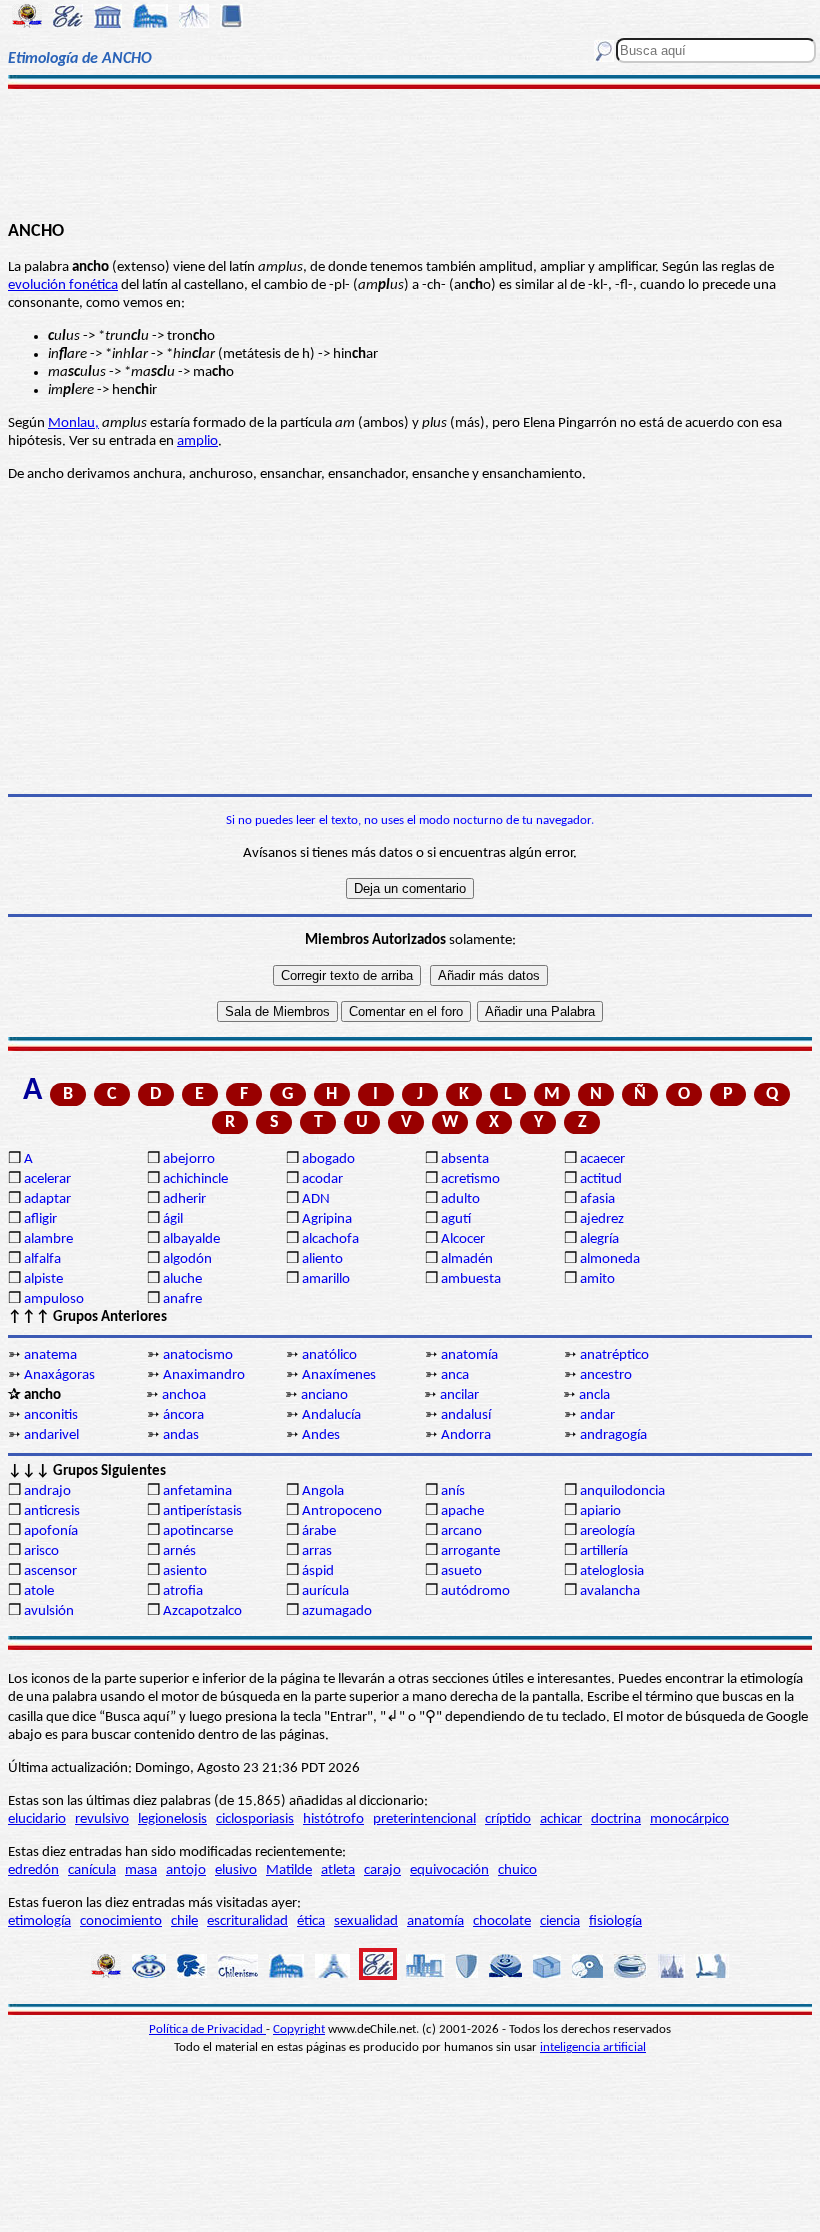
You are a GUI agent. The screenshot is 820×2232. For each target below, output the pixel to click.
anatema (50, 1355)
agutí (456, 1219)
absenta (465, 1159)
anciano (324, 1395)
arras (317, 1551)
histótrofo (333, 1819)
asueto (461, 1571)
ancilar (459, 1395)
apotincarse (198, 1531)
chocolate (502, 1921)
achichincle (195, 1179)
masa (141, 1870)
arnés (179, 1551)
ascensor (50, 1571)
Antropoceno (342, 1511)
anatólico (329, 1355)
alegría (599, 1239)
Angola (323, 1491)
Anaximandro (204, 1375)
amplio (197, 441)
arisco (41, 1551)
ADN (316, 1199)
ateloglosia (612, 1571)
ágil (173, 1219)
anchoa (184, 1395)
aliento (322, 1259)
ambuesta (471, 1279)
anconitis (51, 1415)
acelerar (47, 1179)
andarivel (51, 1435)
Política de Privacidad (207, 2029)
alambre (48, 1239)
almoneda (610, 1259)
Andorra (466, 1435)
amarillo (326, 1279)
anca (455, 1375)
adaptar (47, 1199)
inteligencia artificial (593, 2047)
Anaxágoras (59, 1375)
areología (607, 1531)
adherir (184, 1199)
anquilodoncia (622, 1491)
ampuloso (54, 1299)
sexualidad (366, 1921)
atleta (338, 1870)
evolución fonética (63, 285)
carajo (382, 1870)
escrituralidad (247, 1921)
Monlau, (73, 423)
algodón (187, 1259)
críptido (508, 1819)
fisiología (615, 1921)
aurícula (325, 1591)
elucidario (37, 1819)
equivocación (449, 1870)
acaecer (602, 1159)
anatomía (469, 1355)
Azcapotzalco (202, 1611)
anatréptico (614, 1355)
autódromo (475, 1591)
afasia (597, 1199)
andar (597, 1415)
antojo (186, 1870)
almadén (467, 1259)
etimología (39, 1921)
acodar (322, 1179)
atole (39, 1591)
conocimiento (121, 1921)
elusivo (236, 1870)
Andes (321, 1435)
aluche (182, 1279)
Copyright (299, 2029)
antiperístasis (202, 1511)
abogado (328, 1159)
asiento (185, 1571)
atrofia (183, 1591)
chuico (517, 1870)
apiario (600, 1511)
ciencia (560, 1921)
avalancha (610, 1591)
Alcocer (463, 1239)
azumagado (337, 1611)
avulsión (49, 1611)
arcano (461, 1531)
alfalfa (42, 1259)
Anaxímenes (339, 1375)
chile (184, 1921)
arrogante (470, 1551)
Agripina (327, 1219)
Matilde (289, 1870)
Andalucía (331, 1415)
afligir (40, 1219)
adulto (460, 1199)
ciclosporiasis (255, 1819)
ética (311, 1921)
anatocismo (198, 1355)
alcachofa (330, 1239)
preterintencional (424, 1819)
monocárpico (689, 1819)
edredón (33, 1870)
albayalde (191, 1239)
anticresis (52, 1511)
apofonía (51, 1531)
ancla (594, 1395)
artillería (604, 1551)
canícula (92, 1870)
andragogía (613, 1435)
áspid (318, 1571)
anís (453, 1491)
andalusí (466, 1415)
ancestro (606, 1375)
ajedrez (602, 1219)
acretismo (470, 1179)
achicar (561, 1819)
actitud (601, 1179)
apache (462, 1511)
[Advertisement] (410, 152)
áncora (183, 1415)
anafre (182, 1299)
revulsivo (102, 1819)
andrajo (47, 1491)
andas (181, 1435)
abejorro (189, 1159)
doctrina (616, 1819)
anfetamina (197, 1491)
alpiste (43, 1279)
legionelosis (172, 1819)
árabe (319, 1531)
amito (597, 1279)
